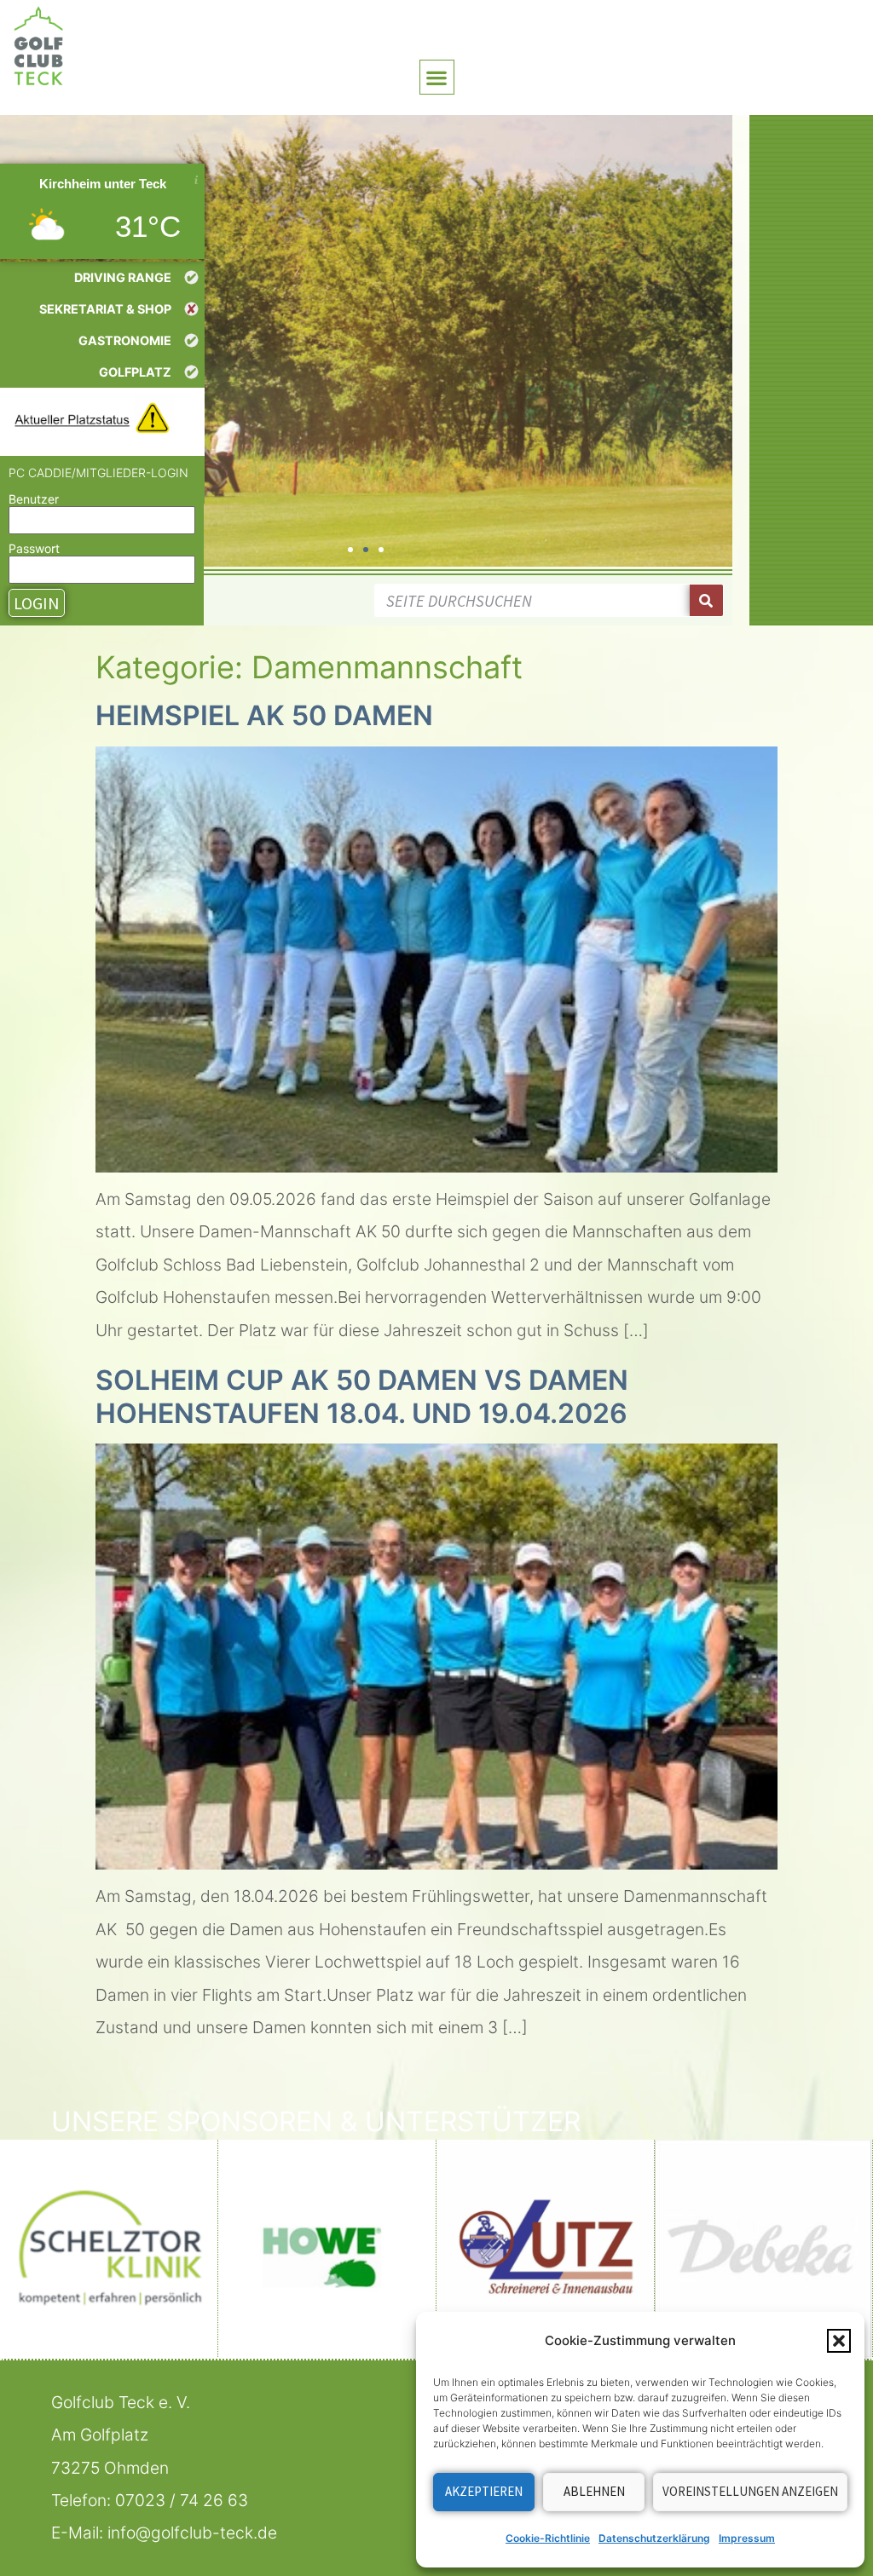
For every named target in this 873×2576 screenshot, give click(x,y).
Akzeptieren (484, 2491)
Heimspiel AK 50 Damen (264, 715)
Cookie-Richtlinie (548, 2538)
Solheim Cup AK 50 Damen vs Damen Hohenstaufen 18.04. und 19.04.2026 (362, 1396)
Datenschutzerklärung (654, 2538)
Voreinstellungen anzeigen (750, 2491)
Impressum (747, 2538)
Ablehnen (594, 2491)
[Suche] (706, 600)
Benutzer (34, 499)
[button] (839, 2341)
